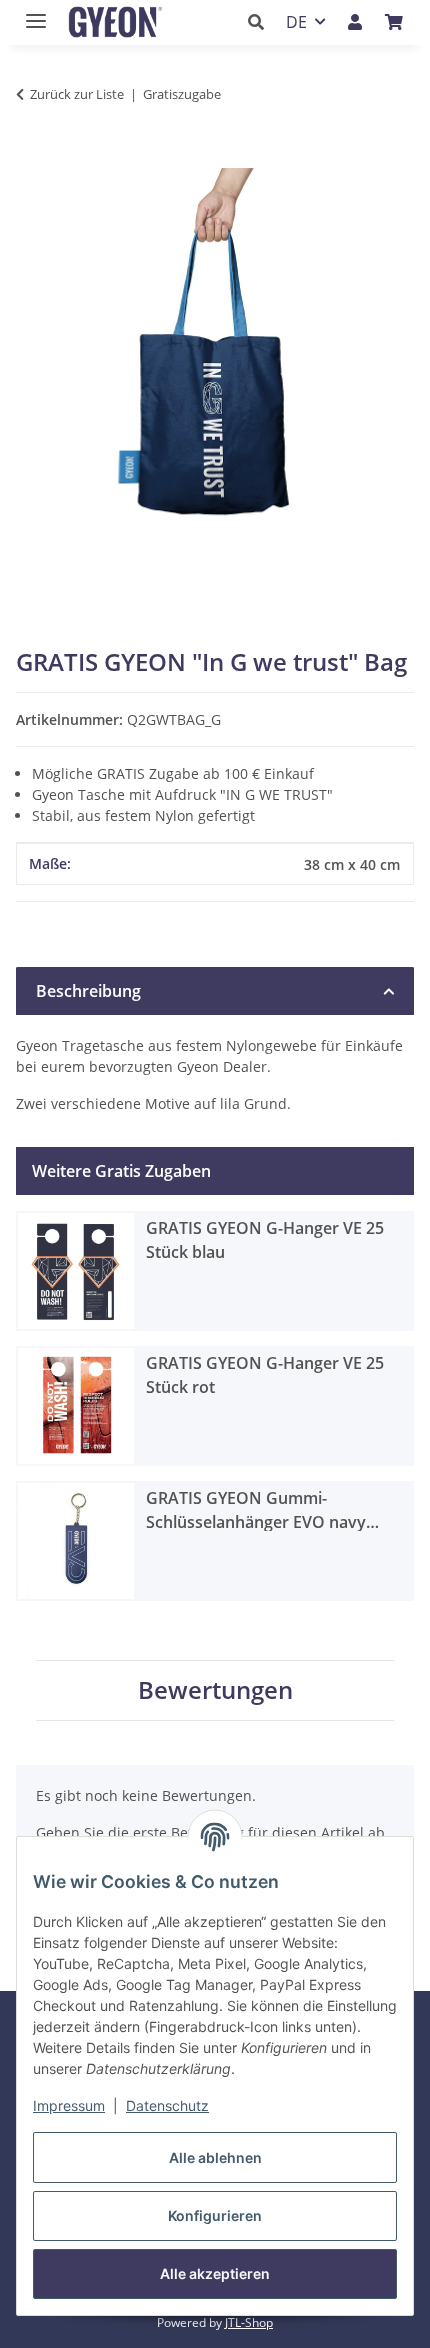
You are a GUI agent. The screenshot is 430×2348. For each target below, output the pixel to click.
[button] (261, 22)
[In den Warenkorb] (32, 157)
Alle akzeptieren (215, 2273)
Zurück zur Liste (77, 94)
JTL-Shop (249, 2322)
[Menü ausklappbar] (31, 12)
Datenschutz (167, 2105)
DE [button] (296, 22)
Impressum (69, 2105)
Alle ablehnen (215, 2157)
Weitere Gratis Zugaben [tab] (121, 1171)
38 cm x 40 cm (352, 864)
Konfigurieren (215, 2215)
